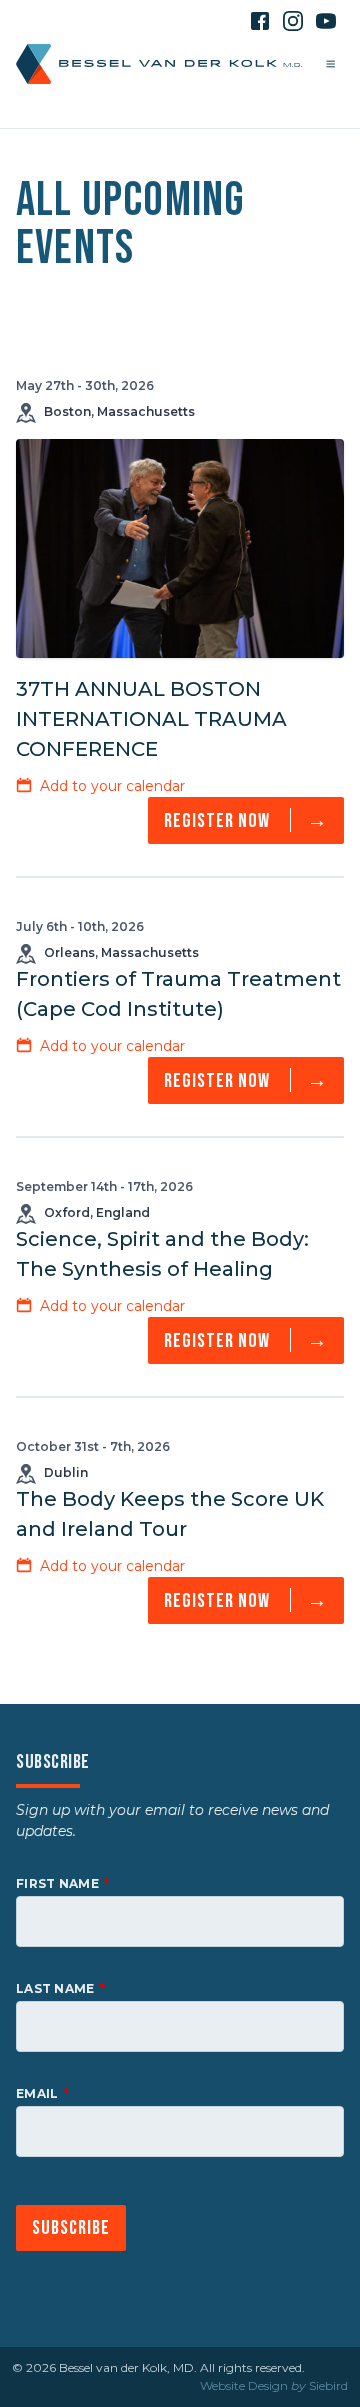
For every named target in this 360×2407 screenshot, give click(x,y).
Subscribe (71, 2228)
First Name (57, 1883)
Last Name (55, 1988)
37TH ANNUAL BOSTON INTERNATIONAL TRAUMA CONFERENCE (151, 719)
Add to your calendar (112, 786)
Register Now (246, 820)
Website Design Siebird (274, 2385)
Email (37, 2093)
